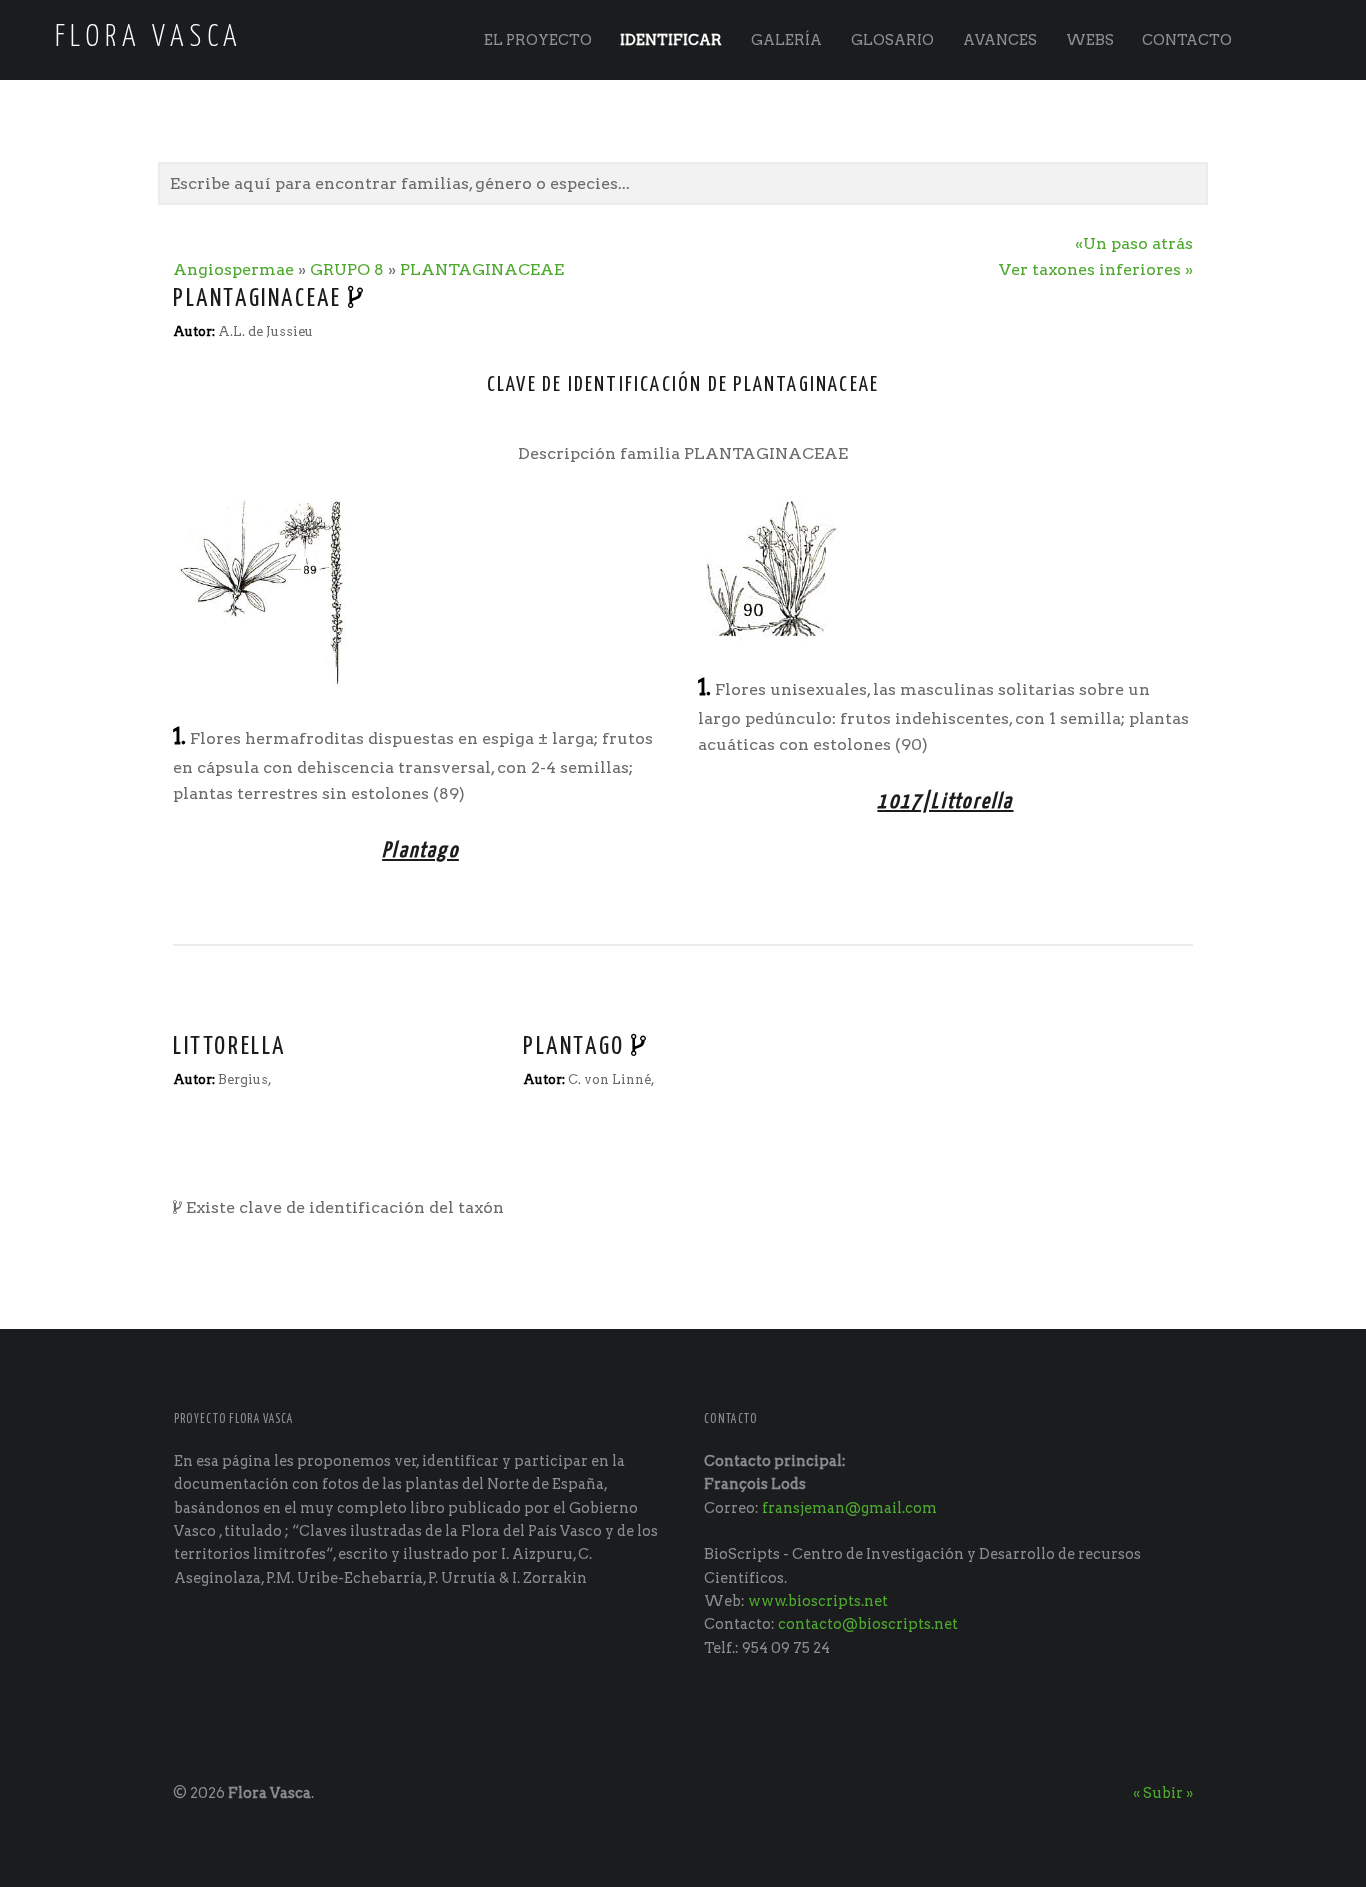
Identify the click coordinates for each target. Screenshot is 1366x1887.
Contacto (1187, 40)
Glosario (892, 40)
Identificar (671, 40)
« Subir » (1163, 1793)
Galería (786, 40)
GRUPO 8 (347, 269)
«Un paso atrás (1134, 243)
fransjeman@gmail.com (849, 1508)
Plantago (574, 1047)
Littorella (229, 1047)
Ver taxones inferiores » (1096, 269)
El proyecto (538, 40)
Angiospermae (233, 269)
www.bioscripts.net (818, 1601)
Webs (1090, 40)
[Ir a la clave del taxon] (357, 299)
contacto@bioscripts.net (868, 1624)
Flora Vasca (269, 1793)
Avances (1000, 40)
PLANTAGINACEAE (482, 269)
